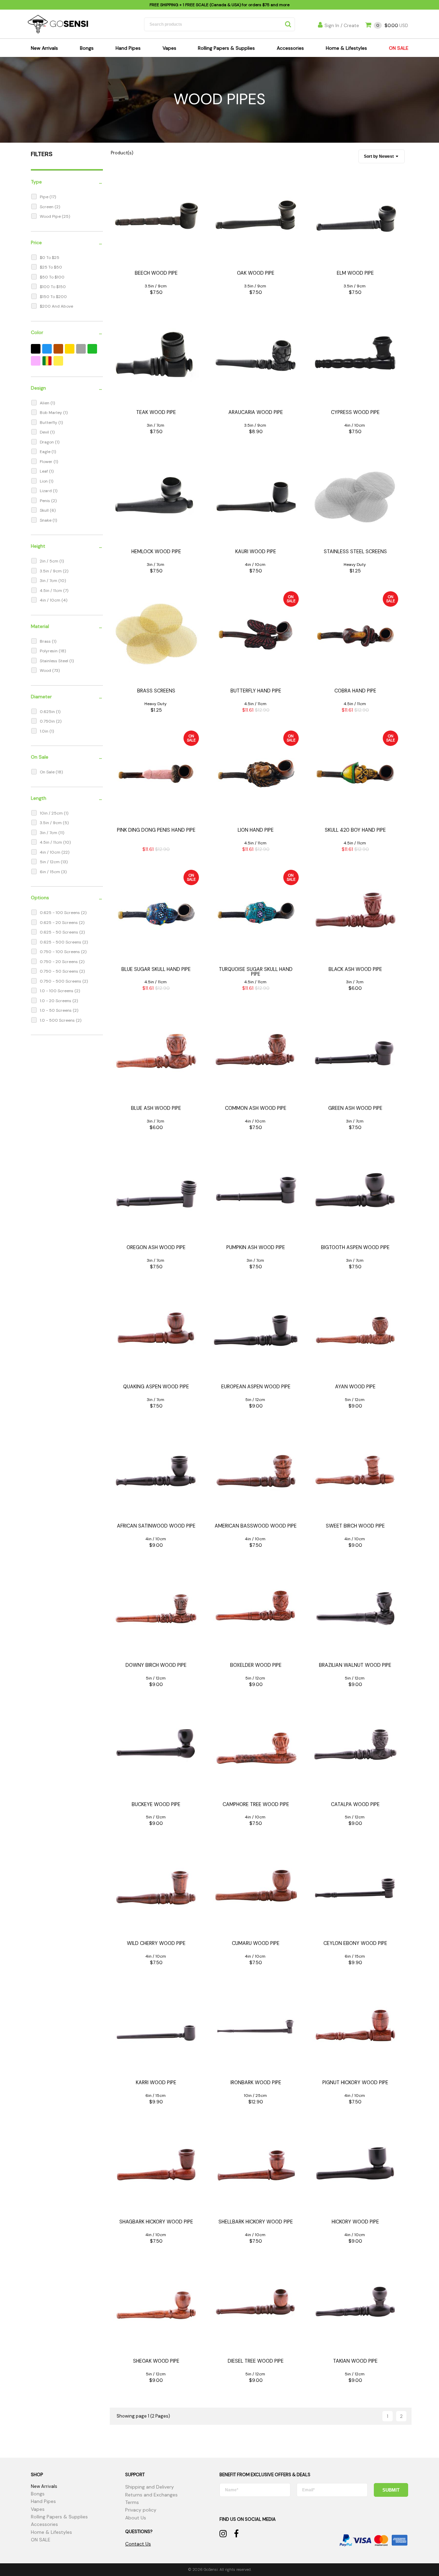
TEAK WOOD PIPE (156, 412)
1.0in (45, 731)
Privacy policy (141, 2510)
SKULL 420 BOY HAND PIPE (355, 830)
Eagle (46, 452)
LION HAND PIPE (256, 830)
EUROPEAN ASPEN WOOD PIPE (256, 1387)
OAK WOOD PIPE (256, 273)
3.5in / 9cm (51, 571)
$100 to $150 (53, 287)
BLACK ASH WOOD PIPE (355, 969)
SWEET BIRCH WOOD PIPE (355, 1526)
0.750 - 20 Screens (59, 962)
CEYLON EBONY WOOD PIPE (355, 1943)
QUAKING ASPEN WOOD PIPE (156, 1387)
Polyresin (49, 651)
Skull (45, 510)
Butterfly (49, 423)
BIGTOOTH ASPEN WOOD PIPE (355, 1247)
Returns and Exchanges (151, 2495)
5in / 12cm (50, 862)
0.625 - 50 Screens (60, 932)
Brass (46, 641)
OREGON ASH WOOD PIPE (156, 1247)
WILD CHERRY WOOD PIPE (156, 1943)
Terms (132, 2502)
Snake (46, 520)
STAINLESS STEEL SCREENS (355, 551)
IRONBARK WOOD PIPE (256, 2082)
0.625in (48, 712)
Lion (44, 481)
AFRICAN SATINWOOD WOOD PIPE (156, 1526)
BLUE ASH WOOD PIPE (156, 1108)
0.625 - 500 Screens (61, 942)
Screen (47, 207)
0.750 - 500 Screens (61, 981)
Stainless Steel (55, 661)
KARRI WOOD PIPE (156, 2082)
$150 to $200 (53, 297)
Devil (45, 432)
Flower (47, 462)
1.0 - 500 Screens (58, 1020)
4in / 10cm (51, 600)
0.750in (48, 721)
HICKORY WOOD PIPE (355, 2222)
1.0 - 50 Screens (56, 1010)
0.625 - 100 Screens (60, 913)
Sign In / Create (342, 25)
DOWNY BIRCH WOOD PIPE (156, 1665)
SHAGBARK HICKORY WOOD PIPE (156, 2222)
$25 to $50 (51, 267)
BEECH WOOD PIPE (156, 273)
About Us (136, 2518)
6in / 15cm (50, 872)
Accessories (290, 48)
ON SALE (399, 48)
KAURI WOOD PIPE (256, 551)
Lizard (46, 491)
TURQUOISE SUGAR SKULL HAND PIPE (256, 972)
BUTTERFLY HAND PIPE (256, 691)
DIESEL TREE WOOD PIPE (256, 2361)
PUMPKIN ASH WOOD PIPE (256, 1247)
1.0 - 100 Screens (57, 991)
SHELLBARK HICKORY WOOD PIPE (256, 2222)
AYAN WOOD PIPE (355, 1387)
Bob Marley (51, 413)
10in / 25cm (52, 813)
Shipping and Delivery (150, 2487)
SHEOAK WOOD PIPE (156, 2361)
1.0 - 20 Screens (56, 1001)
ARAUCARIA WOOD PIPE (256, 412)
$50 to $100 (52, 277)
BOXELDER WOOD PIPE (256, 1665)
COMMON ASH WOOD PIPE (256, 1108)
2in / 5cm (50, 561)
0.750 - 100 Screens (60, 952)
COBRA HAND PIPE (355, 691)
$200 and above (56, 306)
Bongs (87, 48)
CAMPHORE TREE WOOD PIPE (256, 1804)
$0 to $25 (50, 258)
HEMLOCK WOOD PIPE (156, 551)
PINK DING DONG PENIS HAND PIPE (156, 830)
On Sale (48, 772)
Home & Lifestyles (346, 48)
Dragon (47, 442)
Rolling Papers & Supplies (226, 48)
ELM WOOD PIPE (355, 273)
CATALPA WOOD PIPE (355, 1804)
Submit (391, 2490)
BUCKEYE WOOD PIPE (156, 1804)
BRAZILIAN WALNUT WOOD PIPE (355, 1665)
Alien (45, 403)
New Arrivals (44, 48)
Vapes (169, 48)
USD (392, 26)
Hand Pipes (128, 48)
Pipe (45, 197)
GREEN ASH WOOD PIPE (355, 1108)
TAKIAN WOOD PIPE (355, 2361)
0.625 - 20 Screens (59, 923)
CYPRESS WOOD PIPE (355, 412)
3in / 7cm (49, 581)
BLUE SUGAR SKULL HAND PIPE (156, 969)
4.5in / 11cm (51, 591)
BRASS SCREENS (156, 691)
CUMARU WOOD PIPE (256, 1943)
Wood (46, 670)
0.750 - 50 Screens (60, 971)
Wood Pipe (51, 216)
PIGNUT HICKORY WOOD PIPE (355, 2082)
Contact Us (138, 2544)
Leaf (44, 471)
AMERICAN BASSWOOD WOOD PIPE (256, 1526)
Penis (45, 501)
